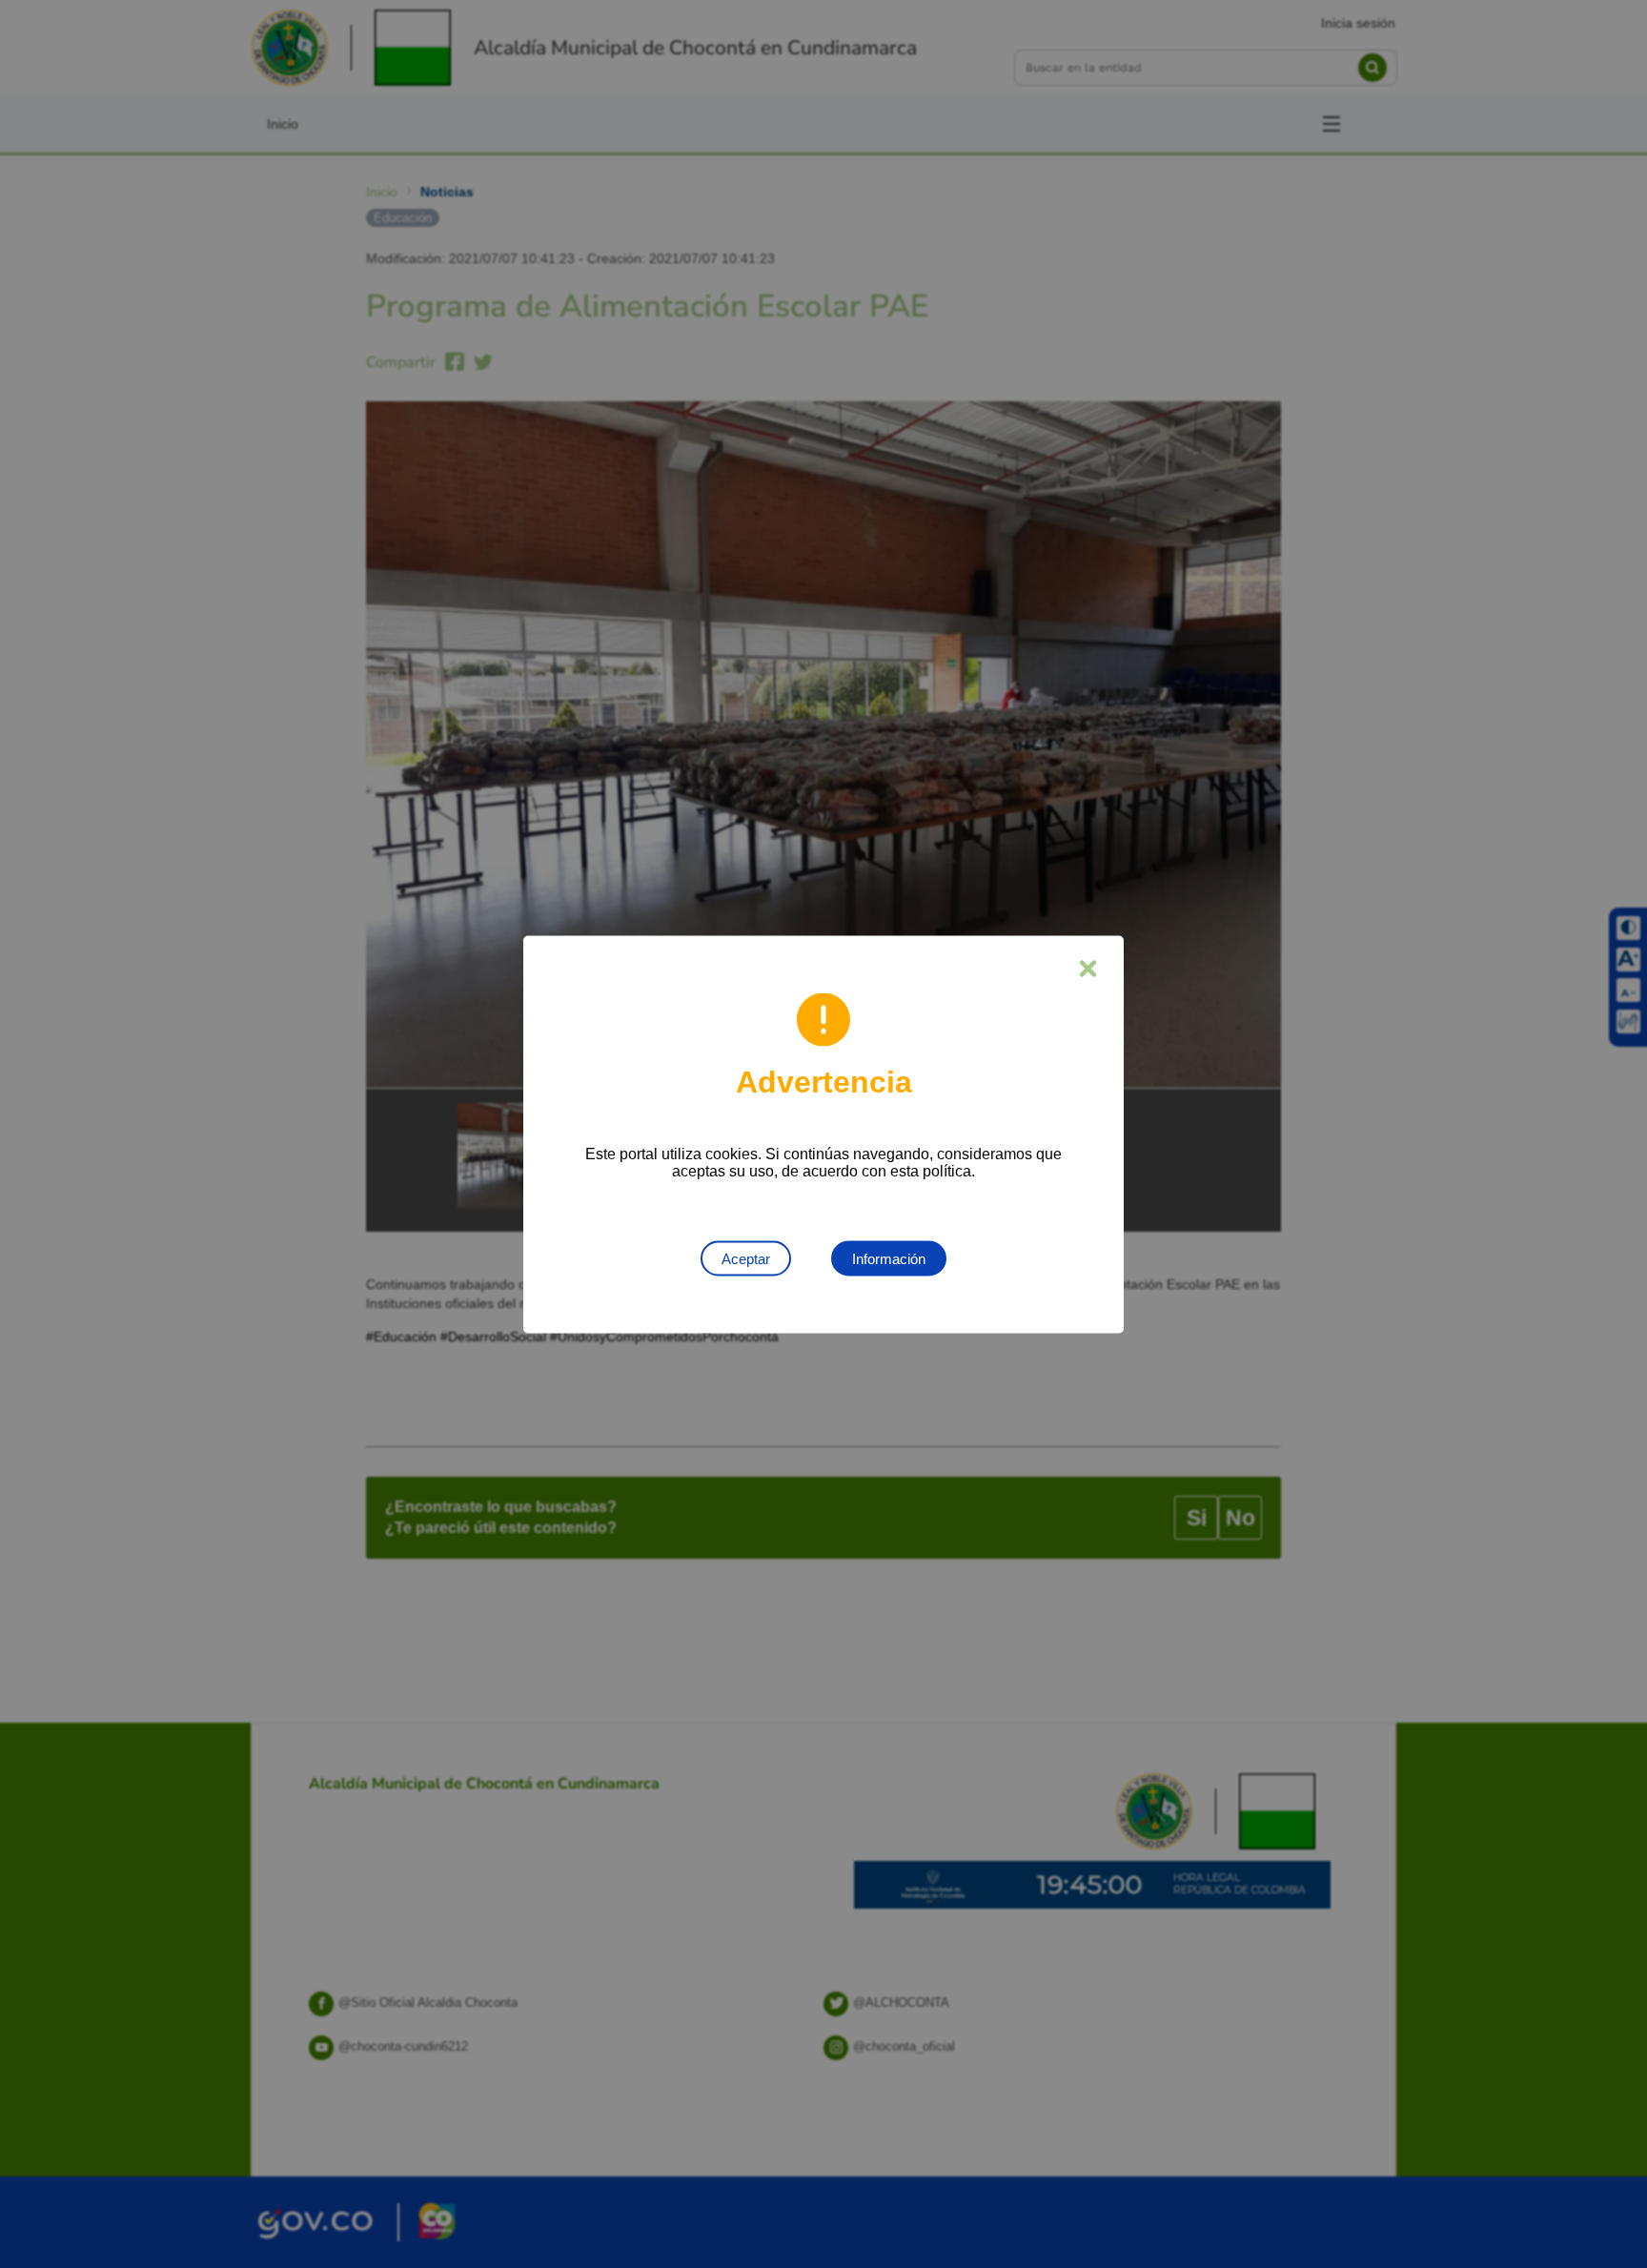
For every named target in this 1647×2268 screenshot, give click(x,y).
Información (889, 1258)
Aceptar (746, 1258)
